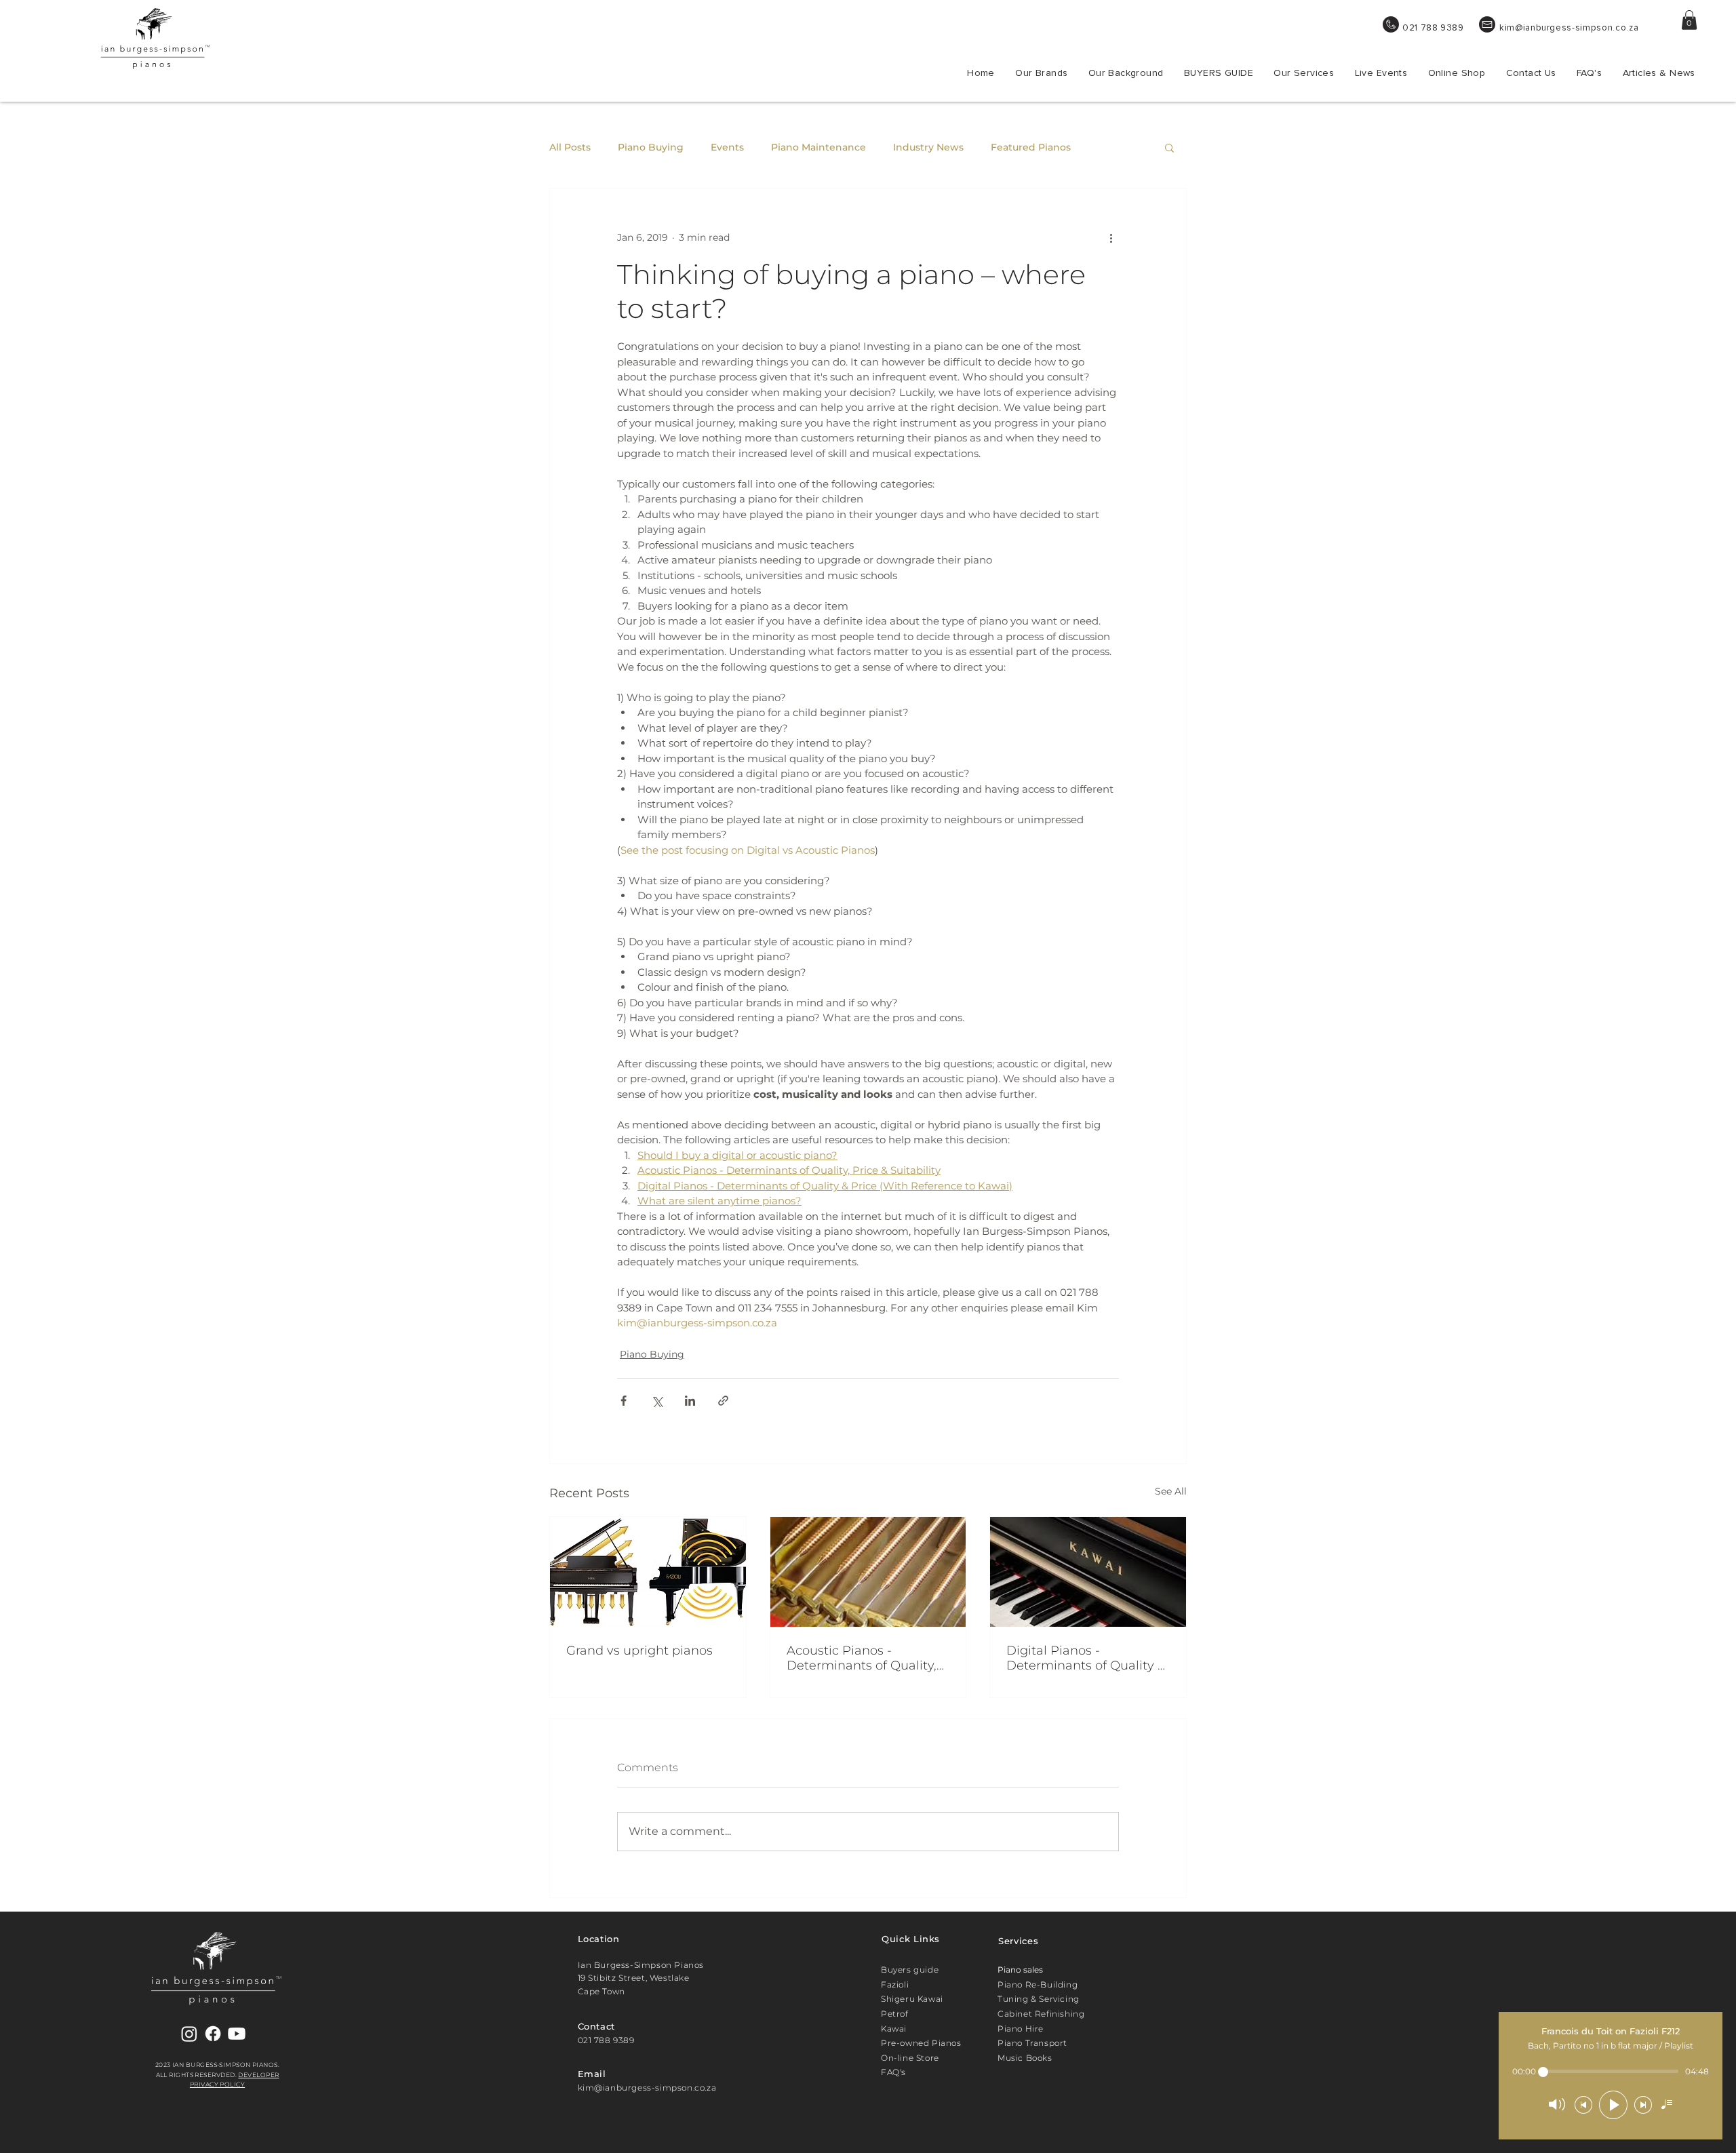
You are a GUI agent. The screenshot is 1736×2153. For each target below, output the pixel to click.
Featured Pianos (1031, 147)
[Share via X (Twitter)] (657, 1401)
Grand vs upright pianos (639, 1651)
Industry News (928, 147)
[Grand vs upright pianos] (648, 1572)
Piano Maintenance (818, 147)
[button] (1689, 20)
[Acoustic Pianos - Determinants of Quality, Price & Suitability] (868, 1572)
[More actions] (1111, 237)
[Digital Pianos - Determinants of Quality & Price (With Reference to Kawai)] (1088, 1572)
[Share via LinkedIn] (690, 1401)
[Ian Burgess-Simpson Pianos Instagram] (189, 2034)
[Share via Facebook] (624, 1401)
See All (1171, 1491)
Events (727, 147)
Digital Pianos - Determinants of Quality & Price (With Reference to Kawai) (1086, 1658)
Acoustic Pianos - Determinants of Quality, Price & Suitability (862, 1658)
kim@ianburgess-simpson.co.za (1569, 28)
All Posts (570, 147)
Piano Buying (651, 147)
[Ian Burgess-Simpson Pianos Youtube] (237, 2034)
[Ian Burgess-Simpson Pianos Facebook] (213, 2034)
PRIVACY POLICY (217, 2084)
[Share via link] (723, 1401)
